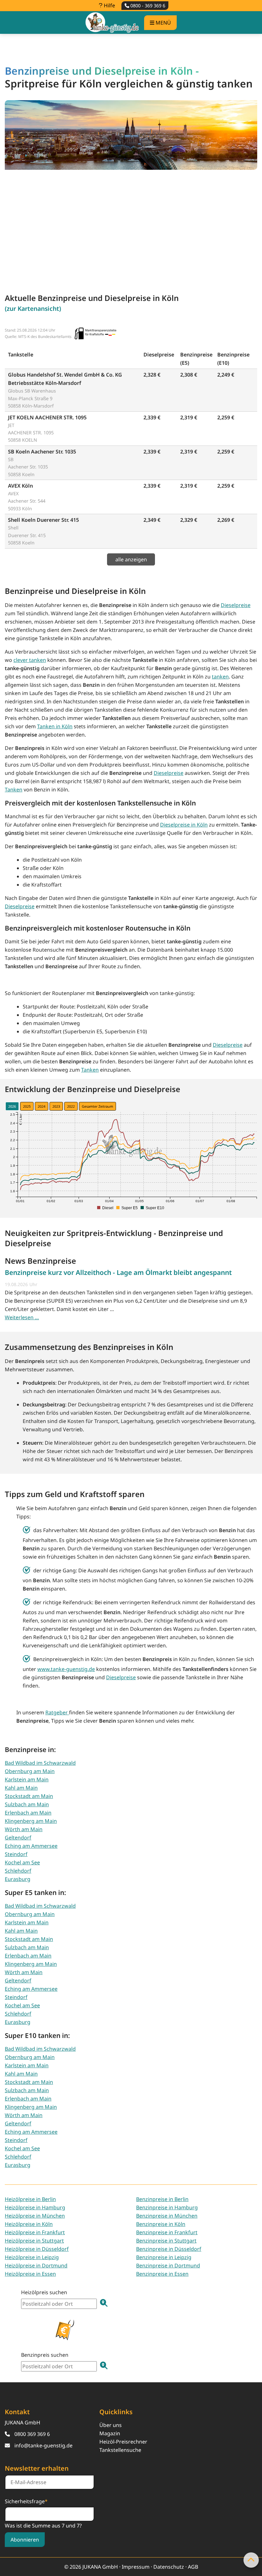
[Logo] (112, 22)
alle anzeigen (131, 559)
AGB (193, 2567)
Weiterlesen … (22, 1317)
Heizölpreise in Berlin (30, 2199)
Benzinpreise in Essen (162, 2274)
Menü (163, 23)
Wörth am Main (24, 1829)
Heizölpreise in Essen (30, 2274)
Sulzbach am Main (27, 1804)
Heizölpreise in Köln (29, 2224)
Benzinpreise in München (167, 2216)
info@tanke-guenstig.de (43, 2445)
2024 (42, 1106)
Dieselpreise (236, 605)
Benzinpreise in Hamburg (167, 2207)
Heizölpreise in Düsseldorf (37, 2249)
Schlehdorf (18, 1871)
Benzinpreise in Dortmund (168, 2265)
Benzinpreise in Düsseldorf (169, 2249)
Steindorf (16, 1854)
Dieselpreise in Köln (184, 825)
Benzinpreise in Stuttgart (166, 2241)
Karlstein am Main (27, 1779)
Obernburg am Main (30, 1771)
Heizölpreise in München (35, 2216)
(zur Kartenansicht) (33, 308)
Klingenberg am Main (31, 1821)
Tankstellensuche (120, 2450)
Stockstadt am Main (29, 1796)
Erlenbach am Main (28, 1813)
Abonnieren (25, 2540)
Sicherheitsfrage (26, 2501)
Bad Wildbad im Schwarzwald (40, 1763)
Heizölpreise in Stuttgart (34, 2241)
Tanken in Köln (55, 726)
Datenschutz (169, 2567)
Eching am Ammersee (31, 1846)
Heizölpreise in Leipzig (32, 2257)
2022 (71, 1106)
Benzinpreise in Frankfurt (167, 2232)
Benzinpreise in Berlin (162, 2199)
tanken (220, 677)
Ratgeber (57, 1712)
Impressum (136, 2567)
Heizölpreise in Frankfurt (35, 2232)
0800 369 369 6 (32, 2434)
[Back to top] (251, 2560)
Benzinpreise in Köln (161, 2224)
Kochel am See (22, 1862)
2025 (27, 1106)
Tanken (14, 790)
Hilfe (109, 5)
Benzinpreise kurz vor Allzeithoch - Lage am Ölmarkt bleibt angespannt (118, 1272)
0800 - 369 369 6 (147, 6)
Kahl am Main (21, 1788)
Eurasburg (18, 1879)
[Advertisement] (131, 225)
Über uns (111, 2425)
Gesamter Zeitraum (97, 1106)
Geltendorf (18, 1838)
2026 (12, 1106)
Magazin (110, 2433)
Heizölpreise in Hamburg (35, 2207)
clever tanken (30, 660)
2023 (56, 1106)
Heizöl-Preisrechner (123, 2442)
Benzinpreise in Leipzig (164, 2257)
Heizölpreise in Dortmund (36, 2265)
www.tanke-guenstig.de (66, 1669)
